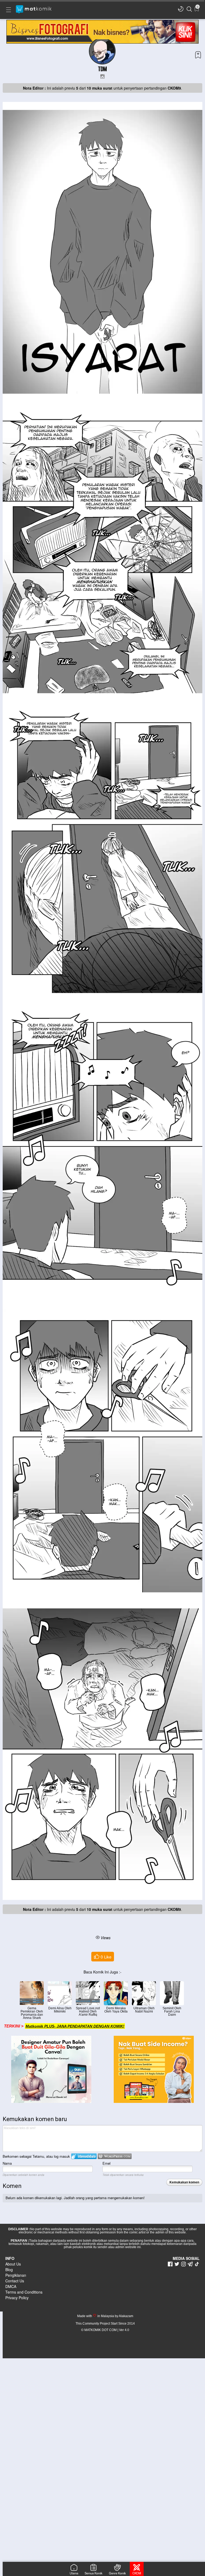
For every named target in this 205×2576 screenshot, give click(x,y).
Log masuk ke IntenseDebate (84, 2156)
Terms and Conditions (24, 2292)
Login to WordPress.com (115, 2156)
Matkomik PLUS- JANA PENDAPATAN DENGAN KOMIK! (75, 2026)
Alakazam (126, 2316)
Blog (9, 2270)
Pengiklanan (16, 2275)
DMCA (11, 2286)
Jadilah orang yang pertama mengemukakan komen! (104, 2198)
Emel (107, 2163)
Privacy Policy (17, 2298)
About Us (13, 2264)
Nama (7, 2163)
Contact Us (15, 2281)
